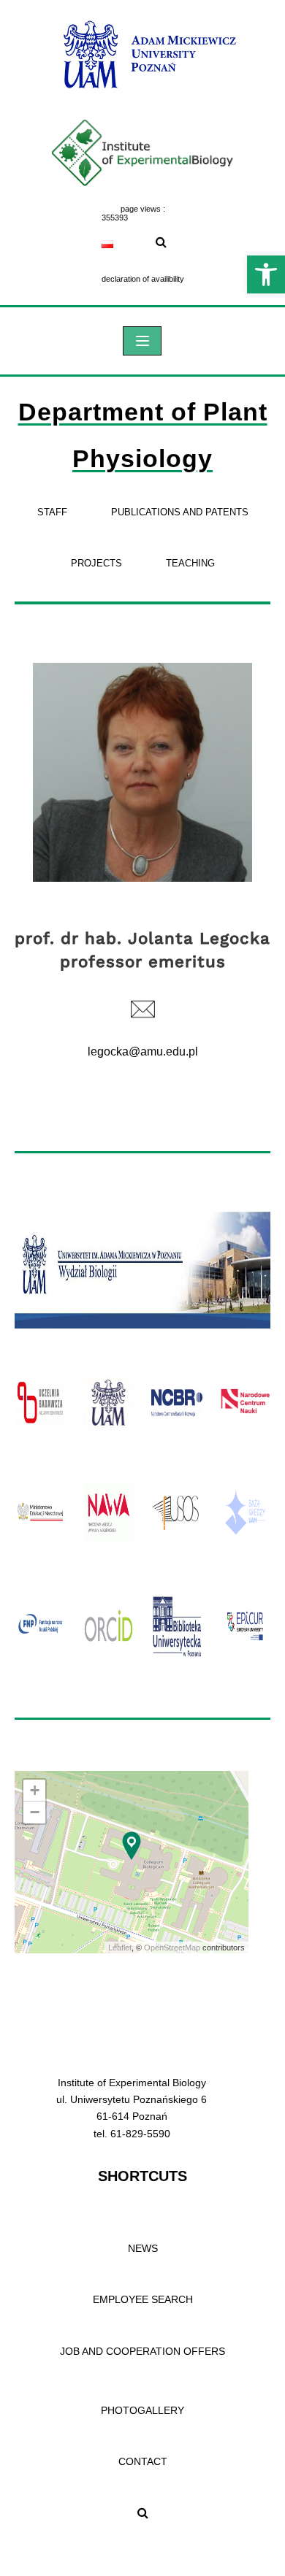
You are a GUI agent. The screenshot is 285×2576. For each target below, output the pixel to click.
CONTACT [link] (143, 2461)
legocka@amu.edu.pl (143, 1051)
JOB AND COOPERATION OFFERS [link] (142, 2351)
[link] (266, 274)
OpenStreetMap (172, 1948)
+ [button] (35, 1790)
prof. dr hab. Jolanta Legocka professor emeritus (142, 950)
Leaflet (120, 1948)
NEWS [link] (143, 2248)
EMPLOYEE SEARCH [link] (143, 2299)
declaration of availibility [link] (143, 279)
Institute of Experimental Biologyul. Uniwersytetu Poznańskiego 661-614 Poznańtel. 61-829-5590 (132, 2108)
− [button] (35, 1812)
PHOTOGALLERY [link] (142, 2410)
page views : (143, 209)
